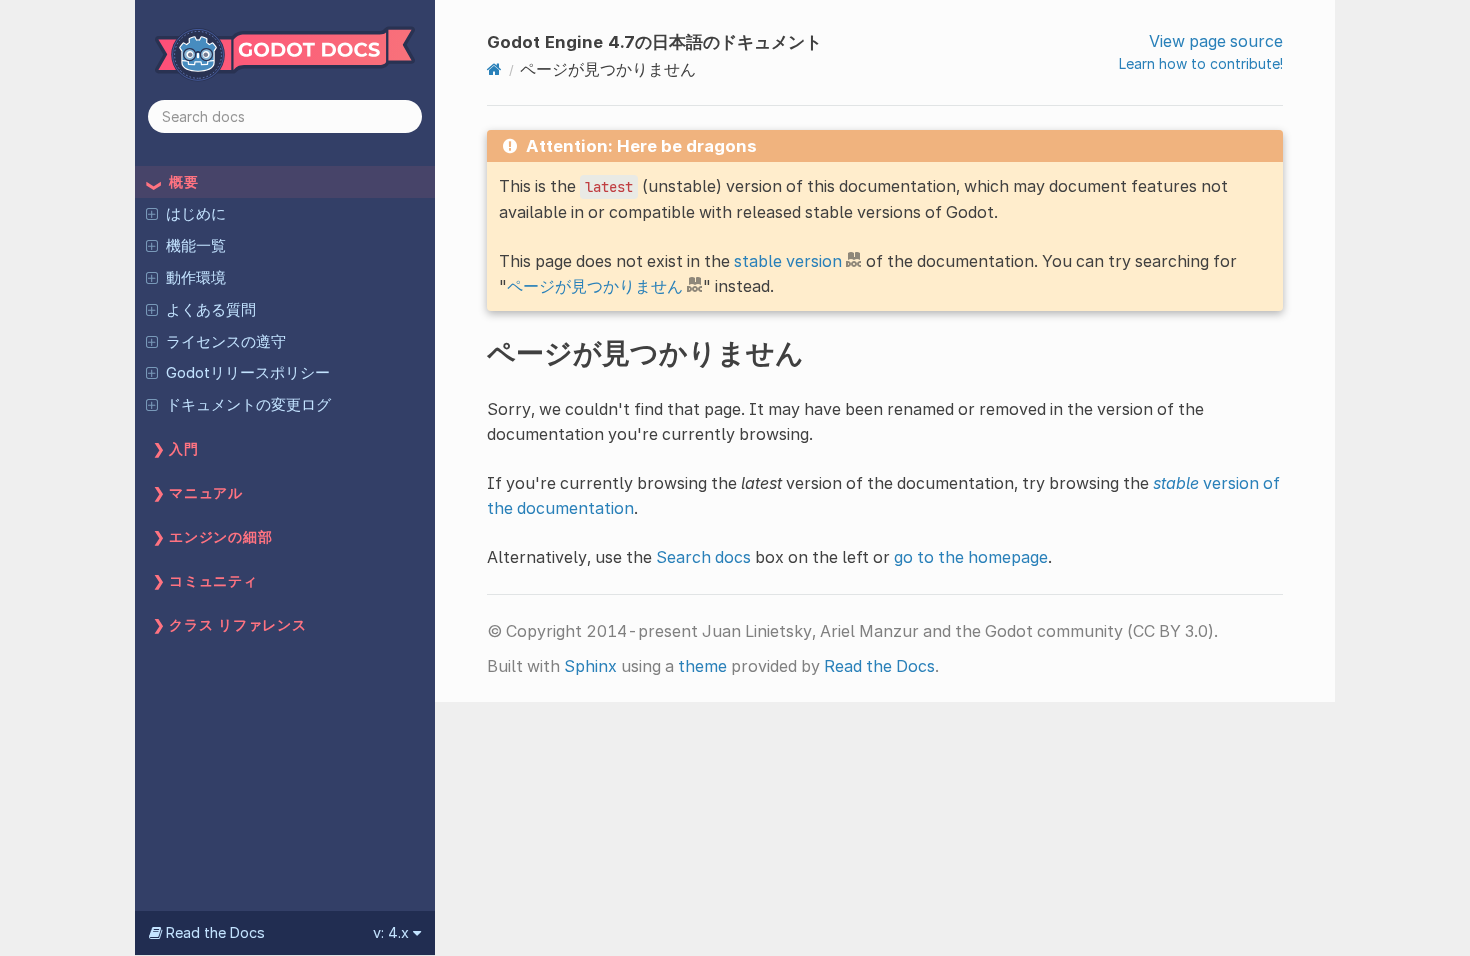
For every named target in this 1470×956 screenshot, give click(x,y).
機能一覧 (196, 246)
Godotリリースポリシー (248, 373)
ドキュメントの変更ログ (248, 405)
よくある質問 (211, 310)
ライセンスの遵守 (226, 342)
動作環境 (196, 278)
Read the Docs (879, 666)
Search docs (703, 557)
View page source (1216, 41)
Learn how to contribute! (1201, 63)
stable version (788, 261)
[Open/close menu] (152, 213)
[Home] (494, 69)
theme (702, 666)
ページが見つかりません (595, 286)
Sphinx (590, 666)
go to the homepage (971, 557)
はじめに (196, 214)
